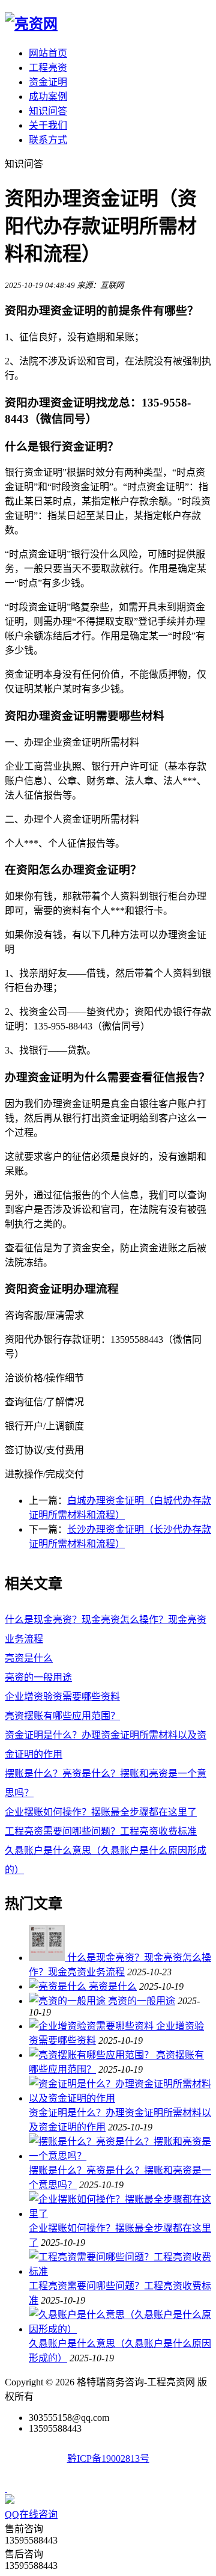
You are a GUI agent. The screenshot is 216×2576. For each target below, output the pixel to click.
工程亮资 (48, 68)
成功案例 (48, 97)
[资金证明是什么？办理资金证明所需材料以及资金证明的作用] (120, 2098)
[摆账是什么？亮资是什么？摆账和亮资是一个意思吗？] (120, 2156)
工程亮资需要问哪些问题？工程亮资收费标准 (101, 1831)
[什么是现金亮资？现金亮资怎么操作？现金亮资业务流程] (48, 1958)
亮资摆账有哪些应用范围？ (62, 1716)
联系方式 (48, 140)
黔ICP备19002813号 (108, 2458)
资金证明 (48, 82)
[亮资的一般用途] (68, 2001)
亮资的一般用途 (38, 1677)
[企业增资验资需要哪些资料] (92, 2026)
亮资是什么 (29, 1658)
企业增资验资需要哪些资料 (62, 1697)
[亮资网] (31, 24)
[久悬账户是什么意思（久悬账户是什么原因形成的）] (120, 2329)
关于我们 (48, 125)
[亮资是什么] (59, 1986)
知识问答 (48, 111)
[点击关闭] (6, 2489)
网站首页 (48, 53)
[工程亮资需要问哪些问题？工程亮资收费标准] (120, 2271)
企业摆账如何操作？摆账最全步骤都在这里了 (101, 1812)
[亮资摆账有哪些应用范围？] (92, 2055)
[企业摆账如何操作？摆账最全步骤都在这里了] (120, 2214)
